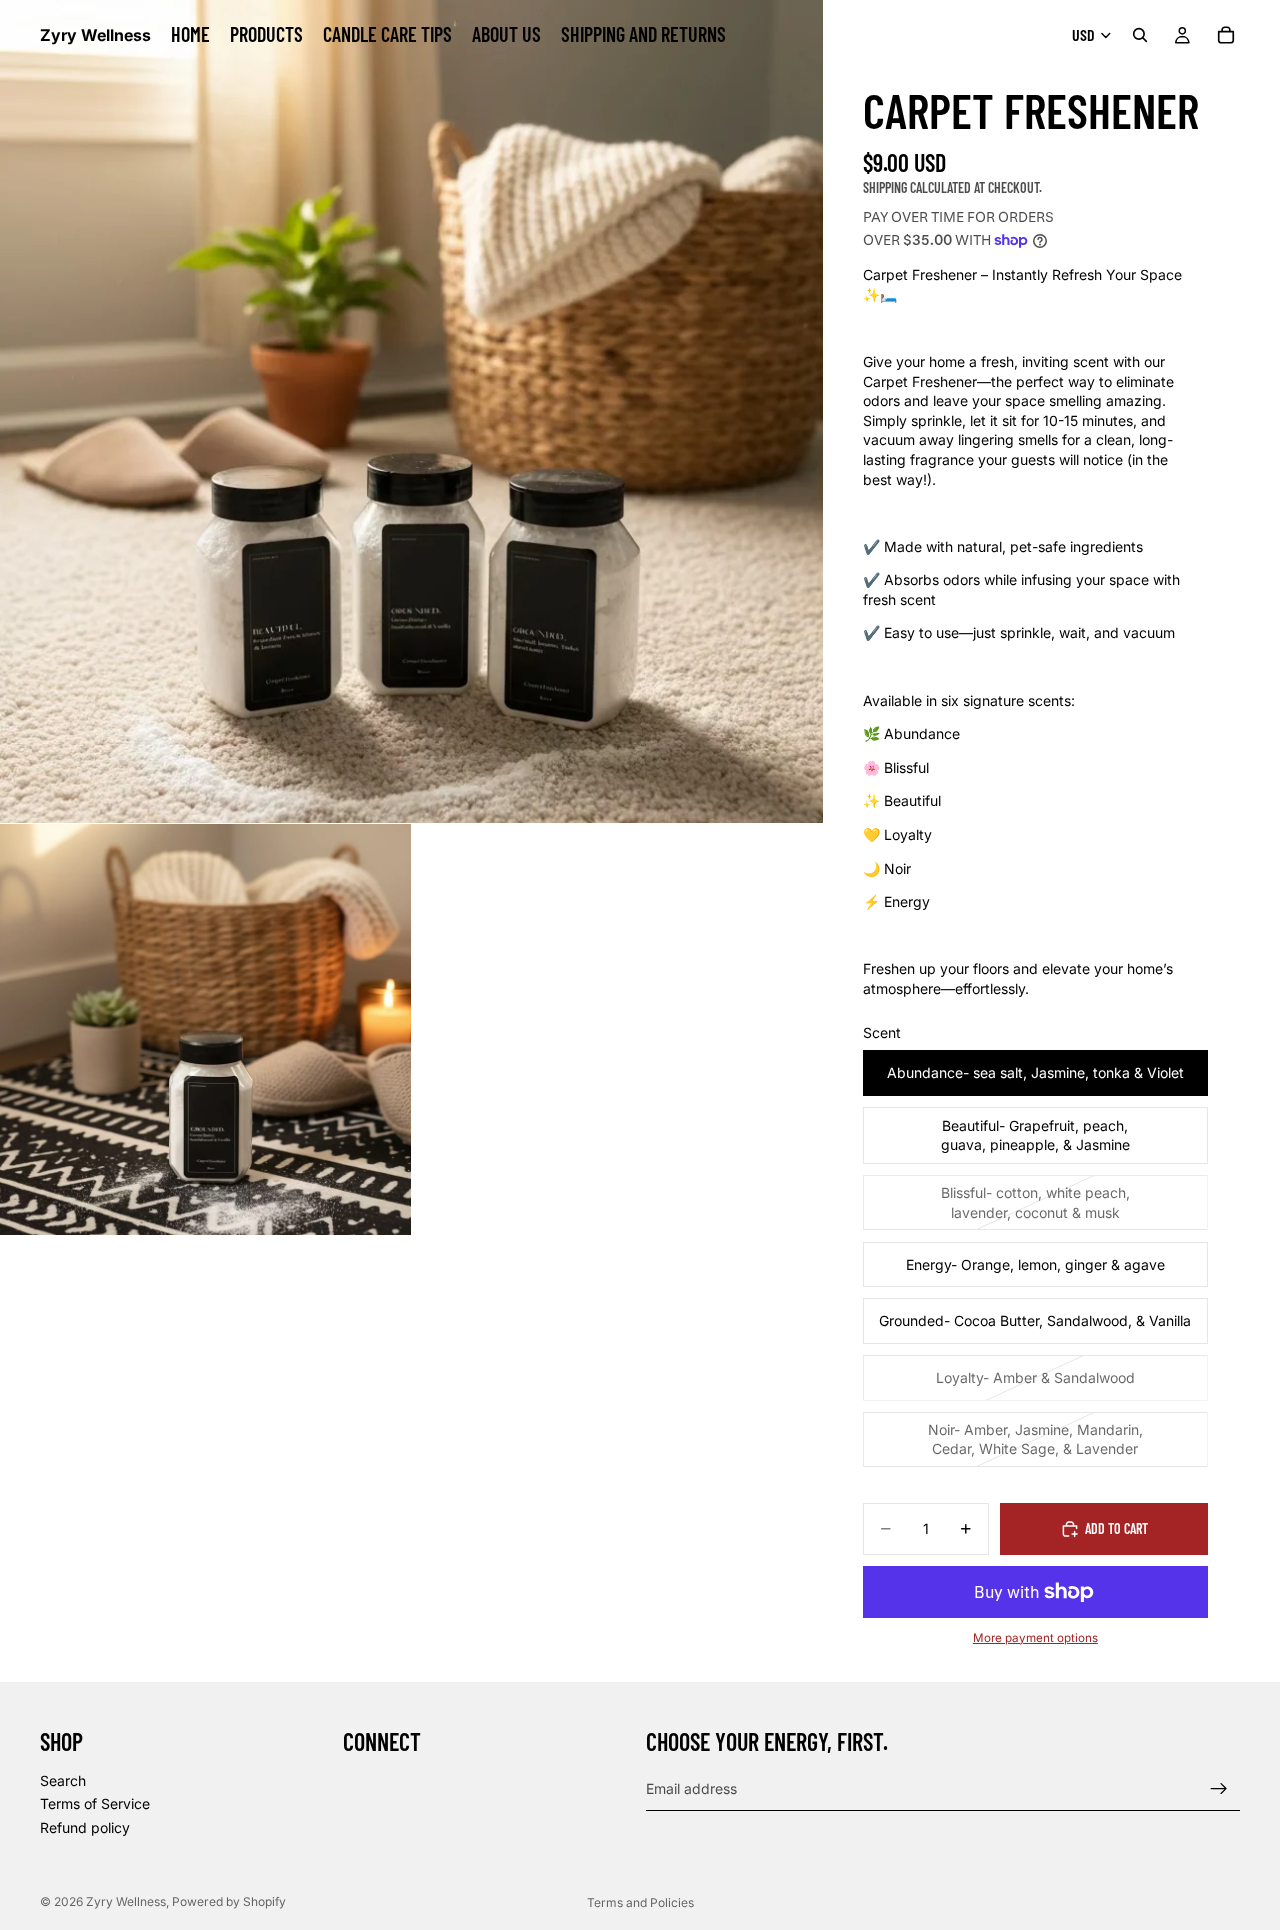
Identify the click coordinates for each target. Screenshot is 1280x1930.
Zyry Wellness (126, 1901)
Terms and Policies (640, 1902)
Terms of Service (95, 1803)
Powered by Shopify (229, 1901)
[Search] (1140, 35)
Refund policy (85, 1827)
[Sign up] (1219, 1789)
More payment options (1035, 1638)
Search (63, 1780)
